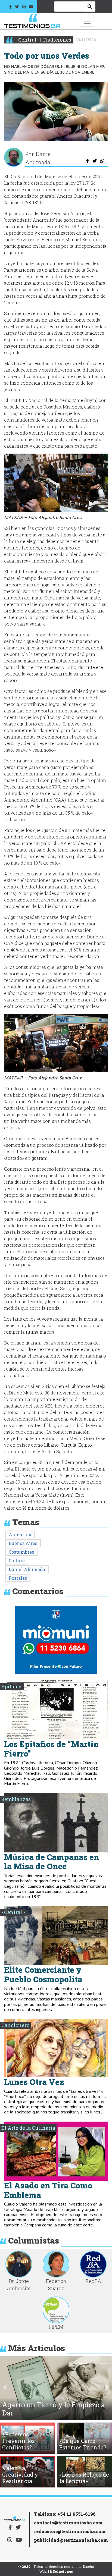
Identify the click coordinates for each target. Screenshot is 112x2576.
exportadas (38, 1475)
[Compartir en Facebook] (88, 161)
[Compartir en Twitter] (94, 161)
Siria (43, 1462)
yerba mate (22, 1438)
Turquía (69, 1445)
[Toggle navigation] (87, 21)
